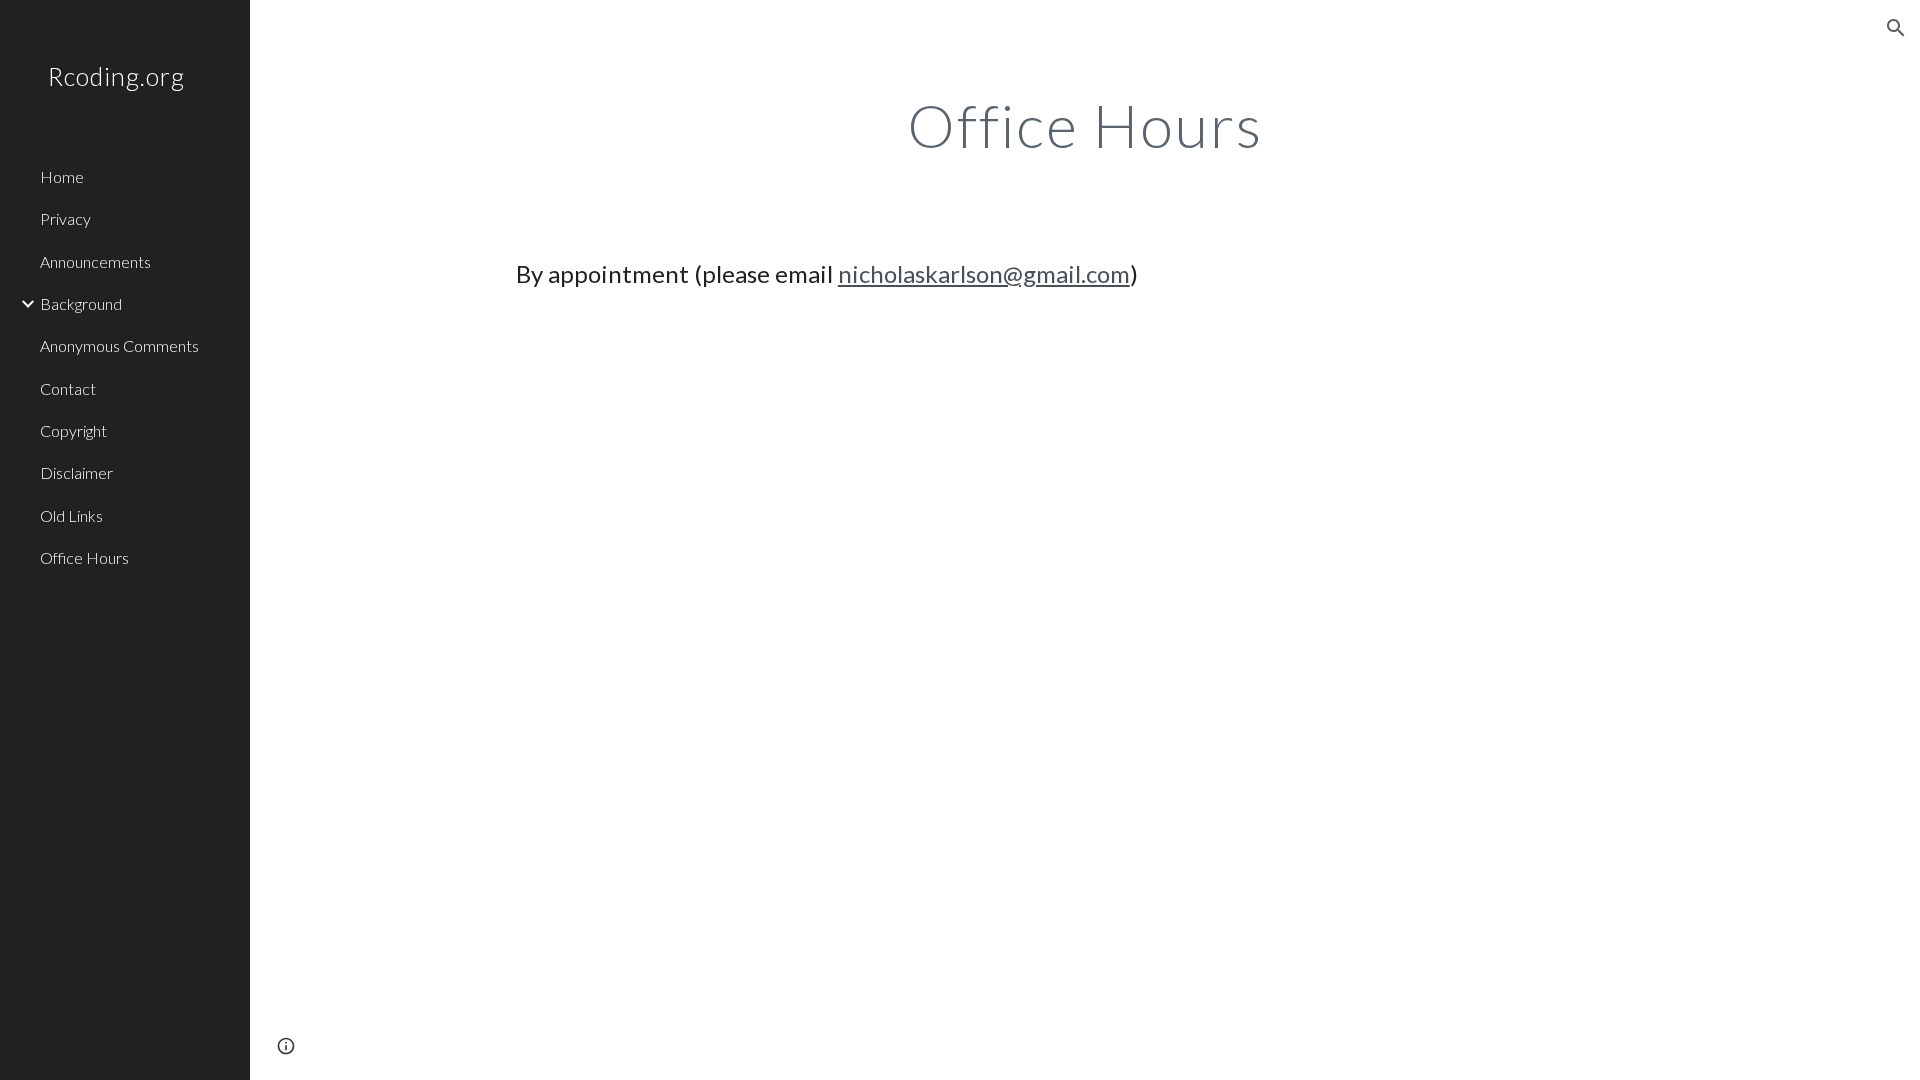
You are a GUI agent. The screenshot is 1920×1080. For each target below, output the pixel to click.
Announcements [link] (95, 261)
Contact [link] (68, 388)
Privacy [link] (65, 218)
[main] (1085, 125)
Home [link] (62, 176)
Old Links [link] (71, 515)
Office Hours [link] (84, 557)
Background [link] (81, 303)
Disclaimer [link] (76, 472)
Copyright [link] (73, 430)
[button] (1896, 28)
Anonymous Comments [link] (119, 345)
